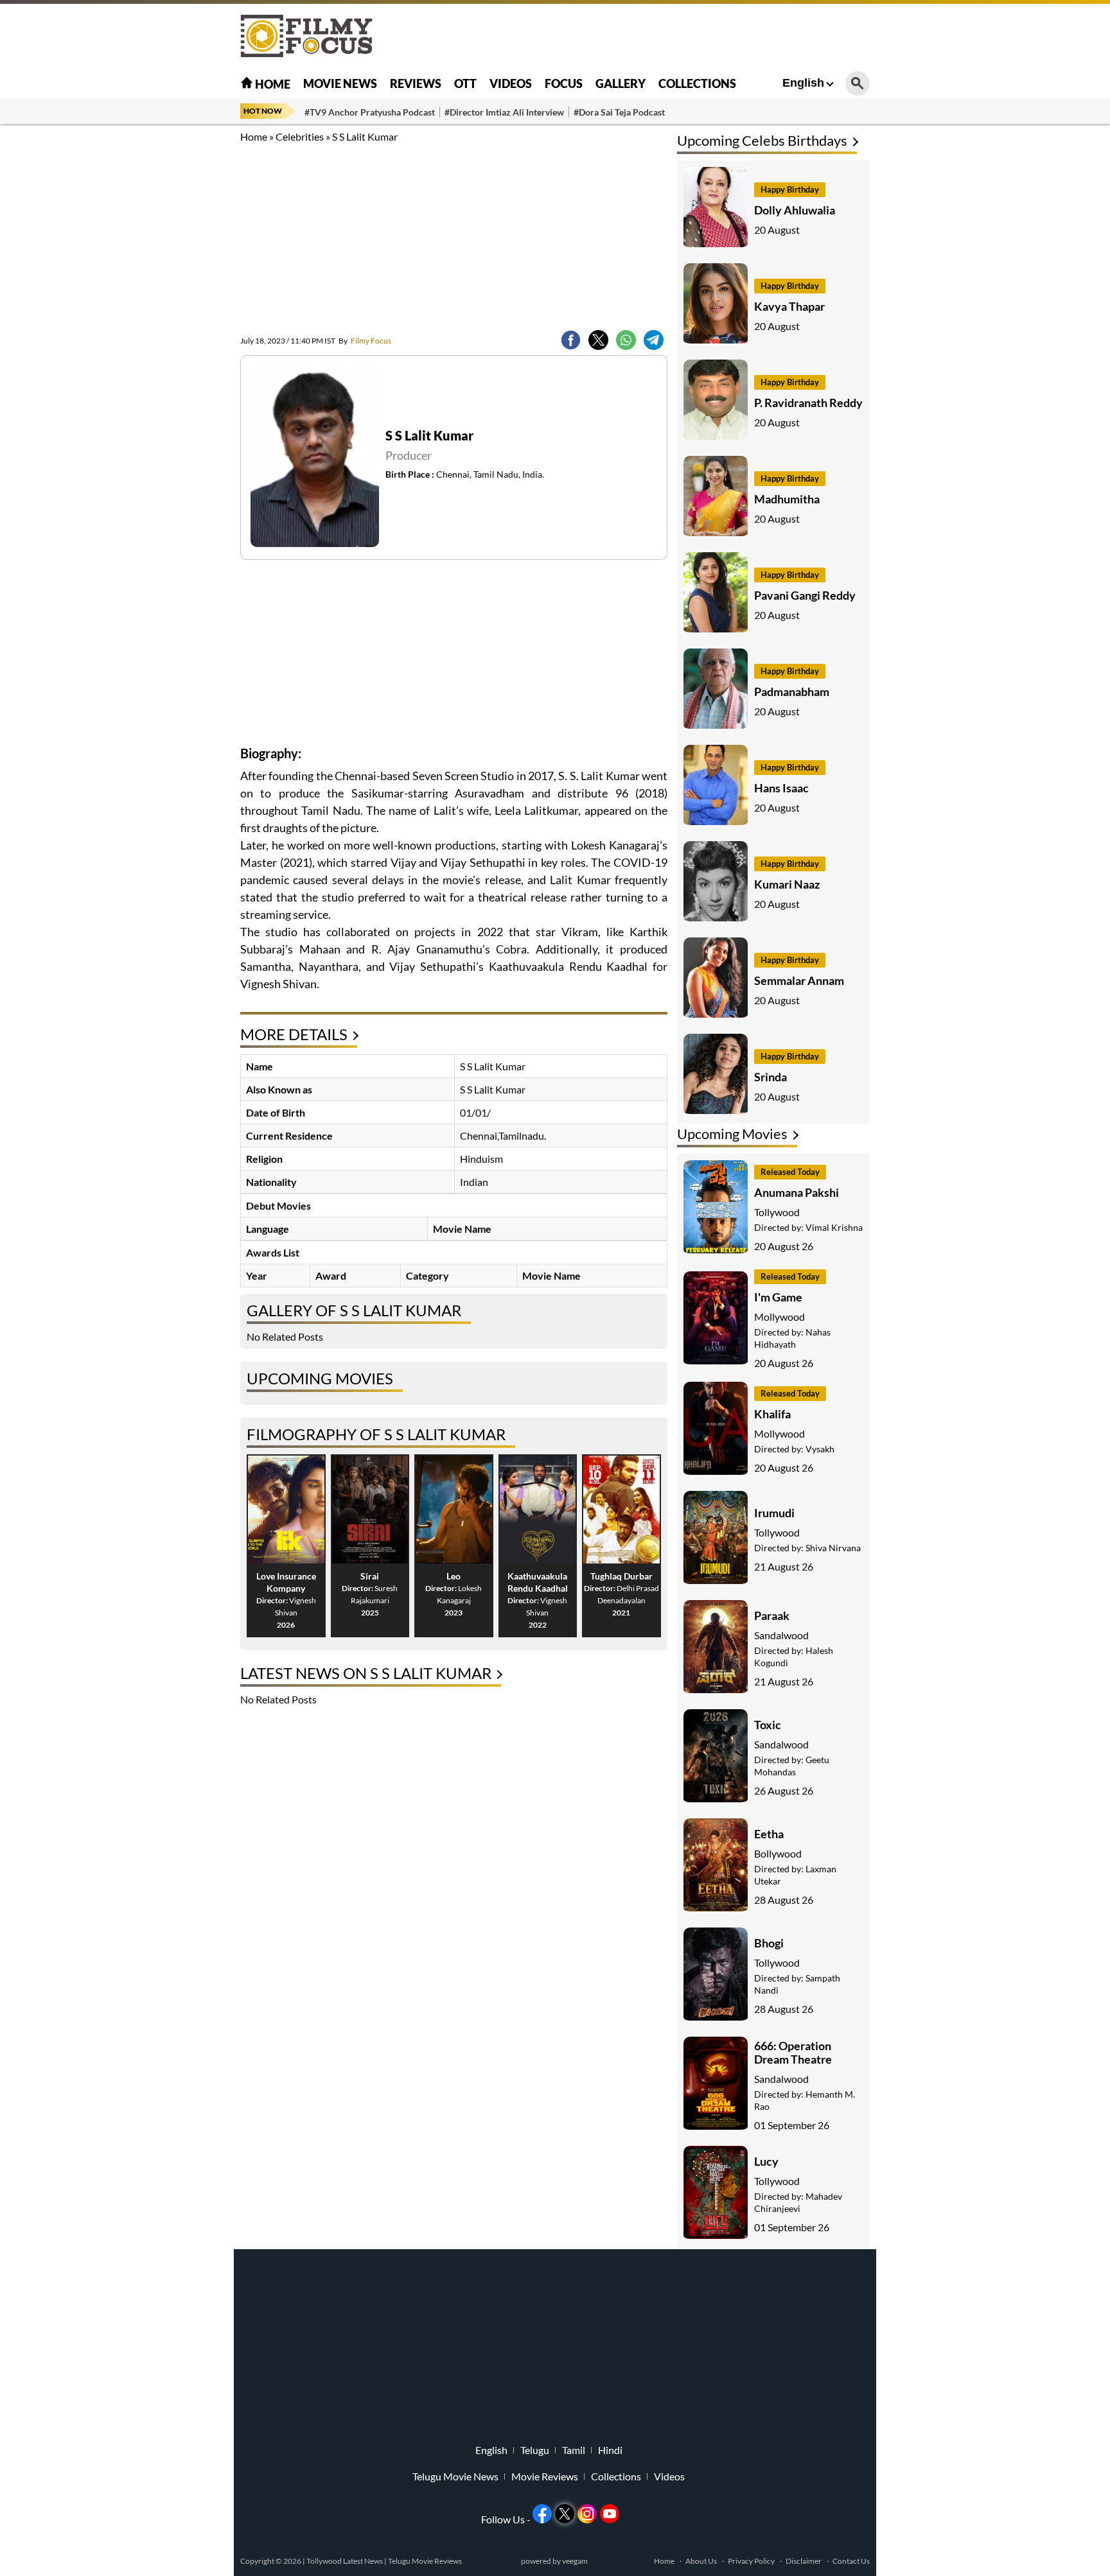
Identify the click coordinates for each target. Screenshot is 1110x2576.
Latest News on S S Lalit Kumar (366, 1673)
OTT (465, 83)
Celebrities (300, 136)
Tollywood (777, 1212)
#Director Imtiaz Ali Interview (504, 112)
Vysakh (820, 1449)
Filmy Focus (365, 341)
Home (272, 84)
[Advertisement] (170, 321)
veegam (575, 2561)
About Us (701, 2561)
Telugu (535, 2450)
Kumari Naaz (787, 884)
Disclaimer (804, 2561)
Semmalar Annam (799, 980)
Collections (697, 83)
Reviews (416, 83)
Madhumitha (787, 499)
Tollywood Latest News (345, 2561)
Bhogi (769, 1943)
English (803, 83)
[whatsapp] (626, 340)
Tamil (574, 2450)
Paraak (772, 1615)
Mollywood (780, 1317)
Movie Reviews (545, 2476)
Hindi (610, 2450)
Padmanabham (792, 692)
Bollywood (778, 1853)
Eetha (769, 1834)
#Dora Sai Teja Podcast (619, 112)
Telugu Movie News (455, 2476)
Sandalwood (781, 1635)
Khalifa (772, 1414)
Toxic (768, 1725)
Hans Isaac (781, 788)
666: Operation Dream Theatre (793, 2052)
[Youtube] (610, 2514)
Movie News (340, 83)
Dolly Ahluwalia (795, 210)
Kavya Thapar (789, 306)
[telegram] (654, 340)
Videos (511, 83)
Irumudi (774, 1513)
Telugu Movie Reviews (425, 2561)
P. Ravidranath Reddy (808, 403)
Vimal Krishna (834, 1227)
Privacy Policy (751, 2561)
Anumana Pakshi (797, 1192)
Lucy (766, 2161)
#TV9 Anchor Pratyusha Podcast (370, 112)
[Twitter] (598, 340)
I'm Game (778, 1297)
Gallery (621, 83)
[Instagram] (587, 2514)
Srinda (771, 1077)
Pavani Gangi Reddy (805, 595)
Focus (564, 83)
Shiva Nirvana (833, 1548)
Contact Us (851, 2561)
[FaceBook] (571, 340)
